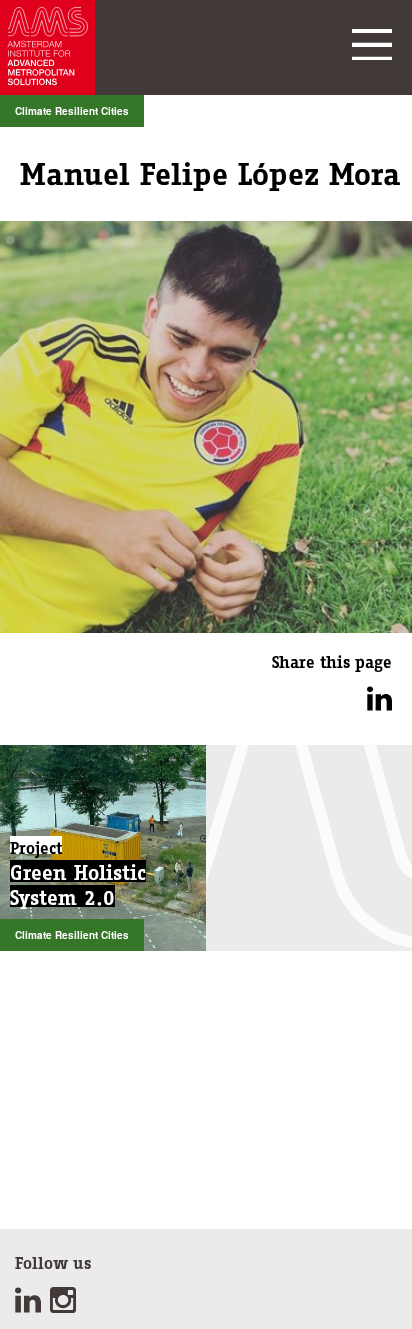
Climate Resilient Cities (72, 111)
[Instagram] (65, 1306)
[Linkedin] (32, 1306)
